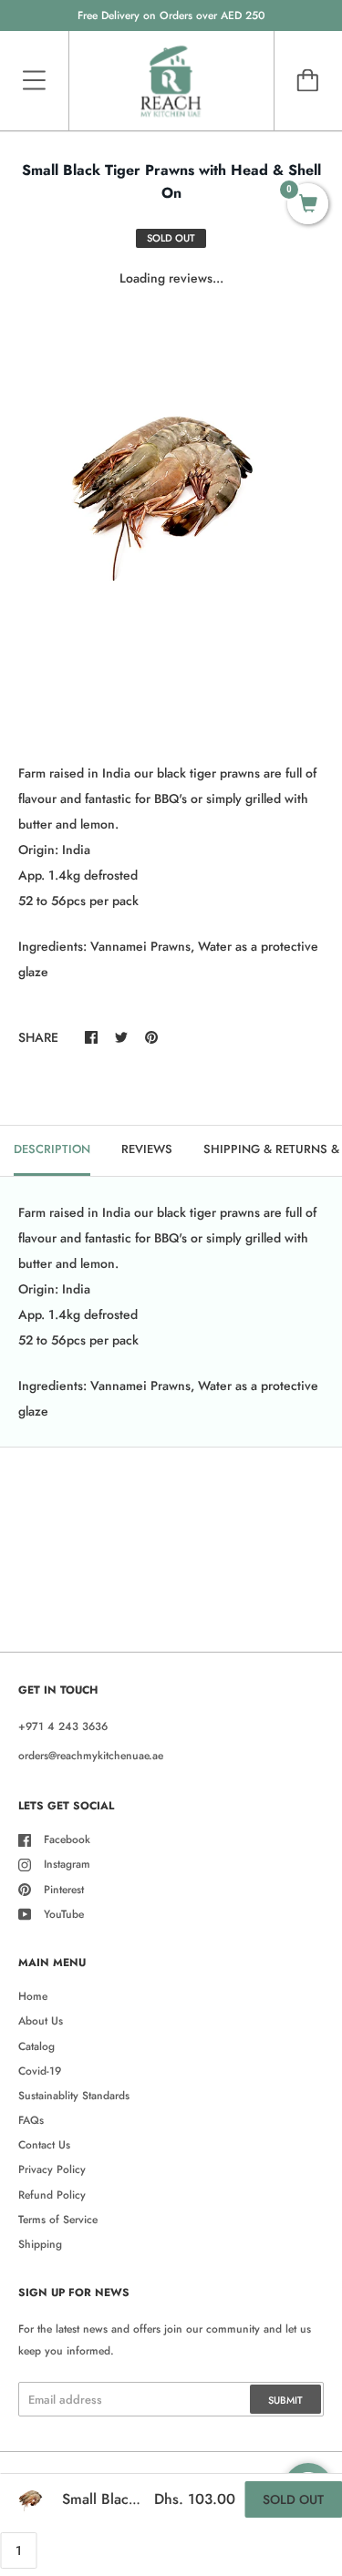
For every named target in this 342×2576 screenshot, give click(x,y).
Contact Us (44, 2145)
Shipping (40, 2244)
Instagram (67, 1864)
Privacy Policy (52, 2169)
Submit (285, 2400)
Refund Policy (52, 2195)
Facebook (67, 1839)
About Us (41, 2021)
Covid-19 (40, 2071)
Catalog (36, 2046)
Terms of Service (58, 2220)
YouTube (64, 1914)
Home (33, 1996)
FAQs (31, 2120)
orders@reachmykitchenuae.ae (91, 1756)
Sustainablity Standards (74, 2096)
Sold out (293, 2499)
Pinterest (64, 1890)
